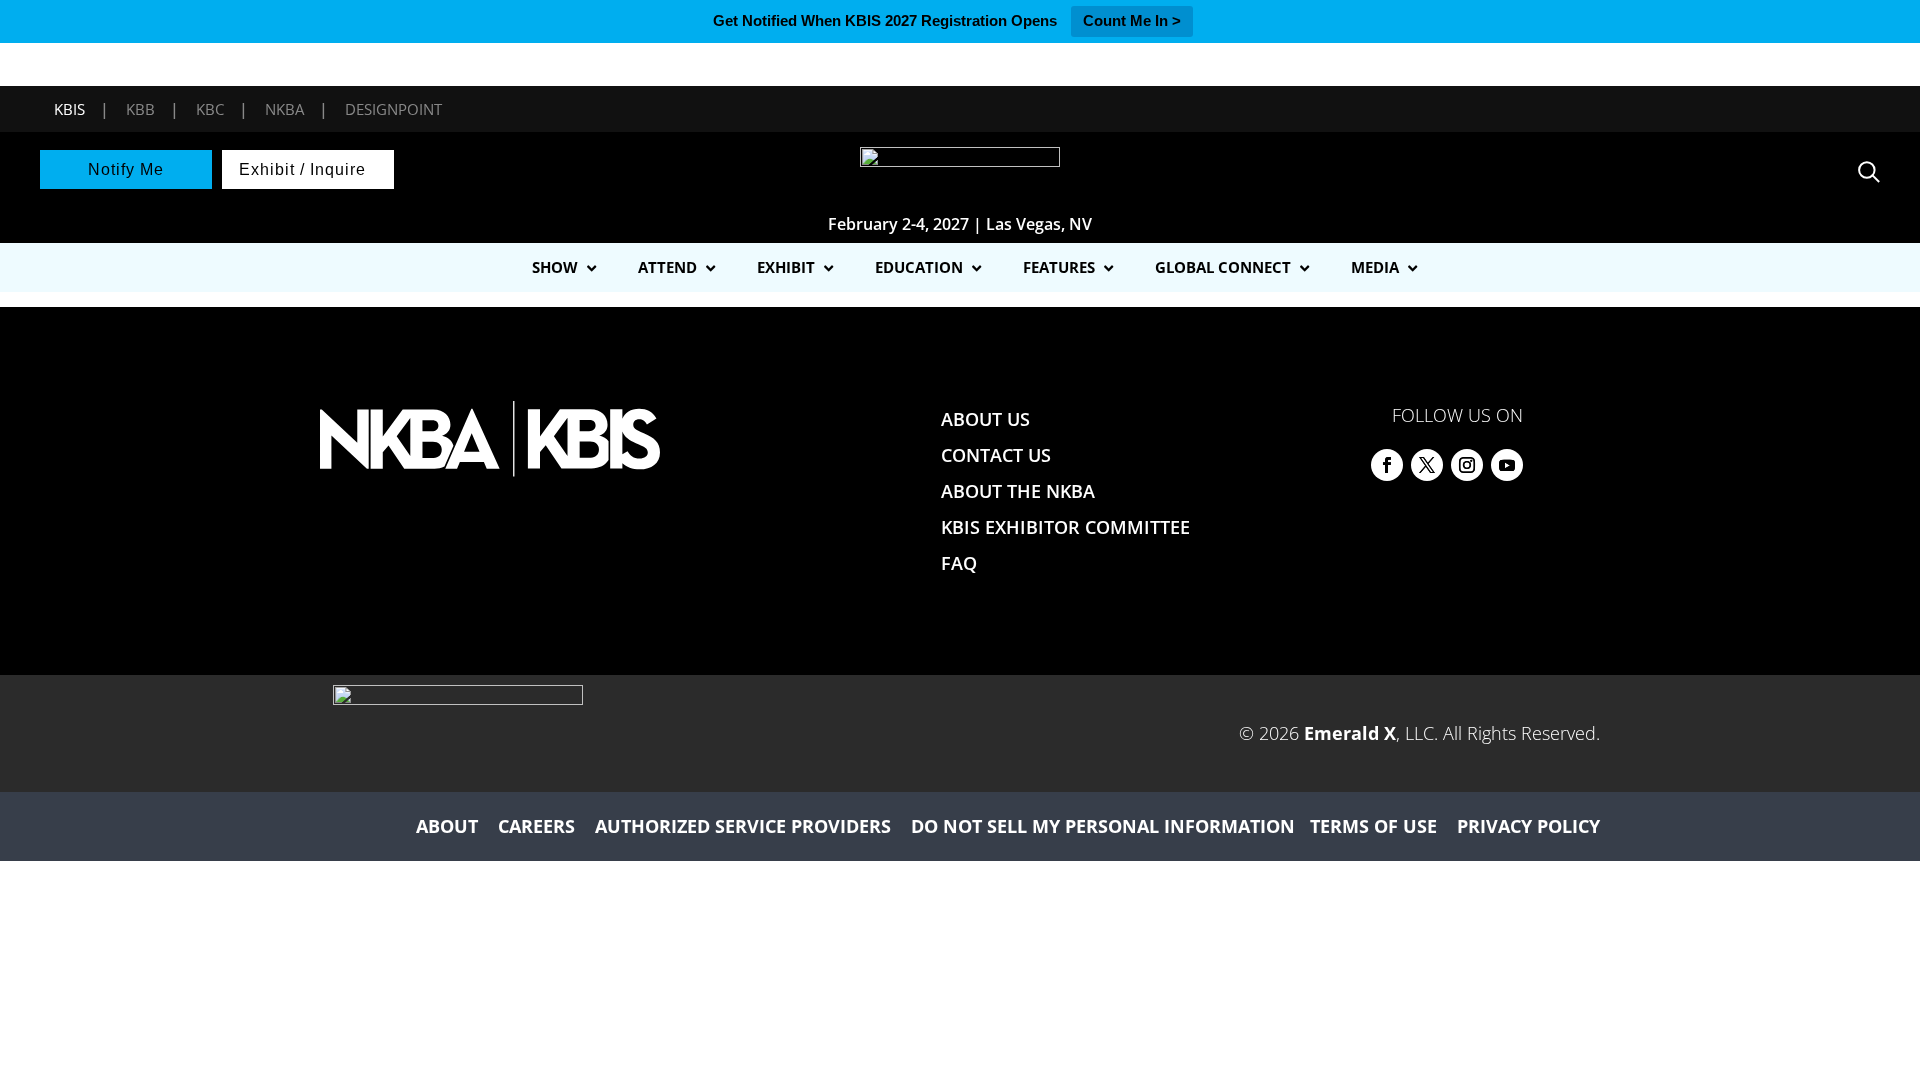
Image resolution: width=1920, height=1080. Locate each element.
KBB (140, 109)
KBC (210, 109)
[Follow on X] (1427, 465)
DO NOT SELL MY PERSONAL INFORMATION (1103, 826)
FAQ (959, 563)
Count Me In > (1132, 20)
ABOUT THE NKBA (1018, 491)
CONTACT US (996, 455)
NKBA (284, 109)
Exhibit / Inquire (302, 169)
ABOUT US (985, 419)
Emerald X (1350, 733)
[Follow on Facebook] (1387, 465)
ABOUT (447, 826)
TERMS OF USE (1373, 826)
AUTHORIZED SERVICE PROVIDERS (743, 826)
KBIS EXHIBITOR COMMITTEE (1065, 527)
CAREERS (536, 826)
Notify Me (126, 169)
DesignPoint (393, 109)
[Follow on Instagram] (1467, 465)
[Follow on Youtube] (1507, 465)
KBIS (69, 109)
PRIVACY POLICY (1528, 826)
